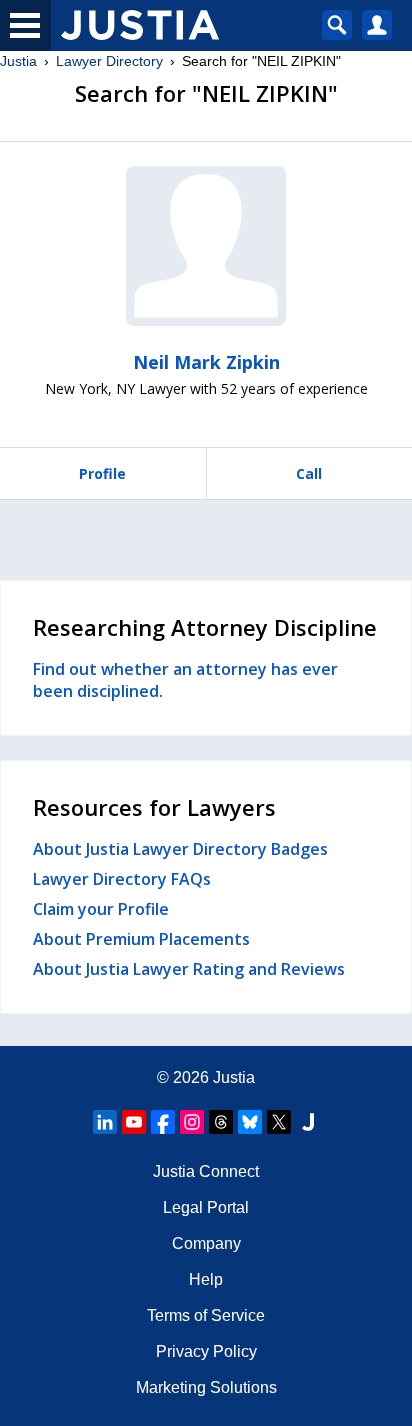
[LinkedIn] (105, 1122)
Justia (18, 61)
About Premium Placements (141, 939)
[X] (279, 1122)
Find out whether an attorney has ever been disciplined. (185, 680)
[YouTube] (134, 1122)
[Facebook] (163, 1122)
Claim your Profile (101, 909)
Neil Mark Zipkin (206, 362)
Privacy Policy (206, 1351)
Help (206, 1279)
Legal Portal (206, 1207)
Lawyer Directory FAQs (122, 879)
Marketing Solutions (206, 1387)
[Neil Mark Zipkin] (206, 246)
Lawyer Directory (109, 61)
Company (206, 1243)
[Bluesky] (250, 1122)
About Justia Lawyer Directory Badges (180, 849)
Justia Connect (206, 1171)
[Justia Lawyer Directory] (308, 1122)
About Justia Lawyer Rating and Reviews (189, 969)
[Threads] (221, 1122)
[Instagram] (192, 1122)
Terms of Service (206, 1315)
